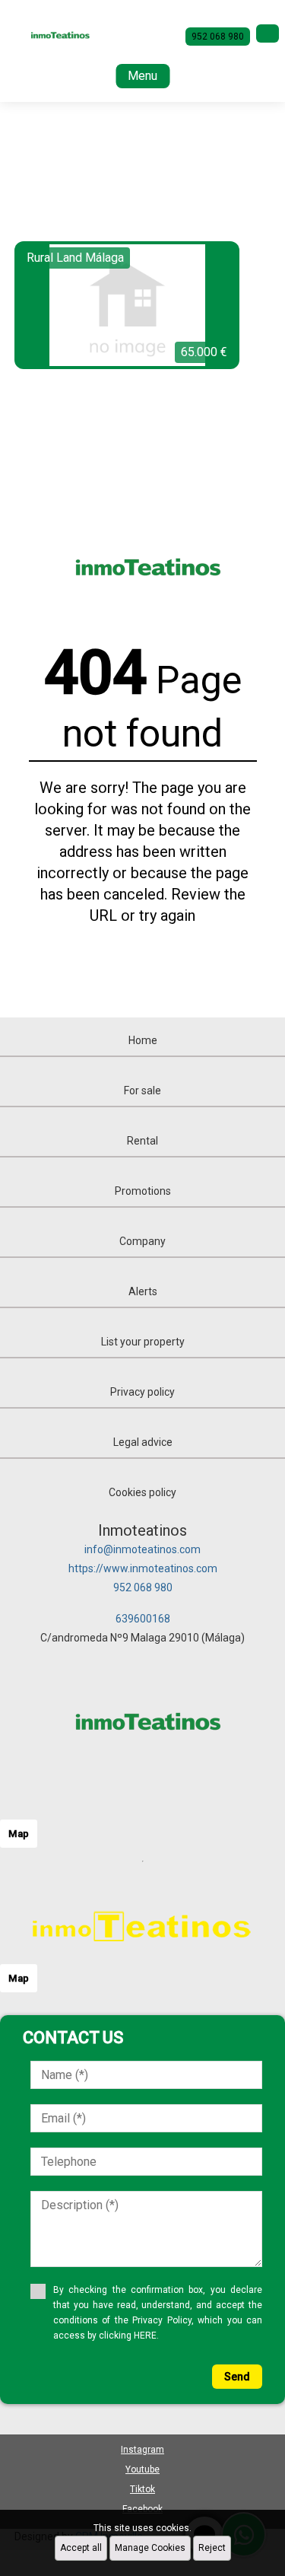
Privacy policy (142, 1392)
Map (19, 1834)
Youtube (142, 2469)
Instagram (142, 2450)
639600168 (143, 1619)
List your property (143, 1342)
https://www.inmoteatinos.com (143, 1568)
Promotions (143, 1191)
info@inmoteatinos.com (142, 1549)
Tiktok (142, 2489)
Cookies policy (142, 1492)
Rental (142, 1141)
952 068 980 (143, 1587)
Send (237, 2377)
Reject (212, 2548)
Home (143, 1040)
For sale (142, 1091)
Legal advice (143, 1442)
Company (142, 1241)
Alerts (143, 1291)
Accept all (81, 2548)
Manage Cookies (150, 2548)
